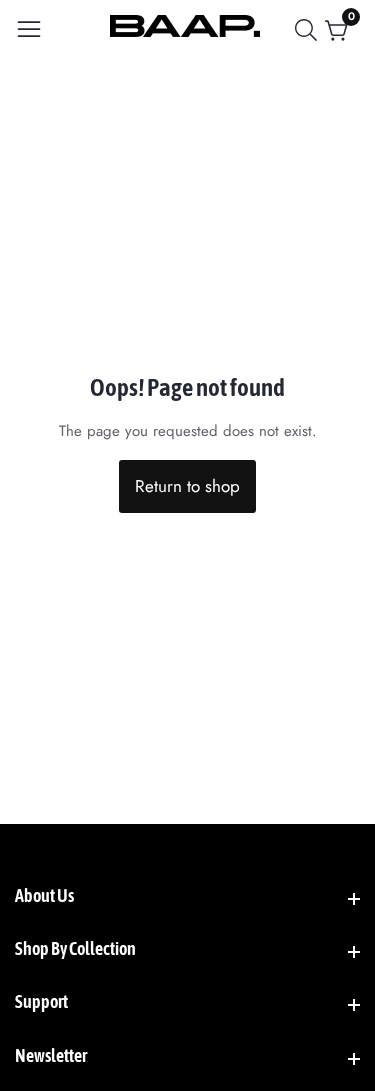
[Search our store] (310, 30)
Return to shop (187, 486)
